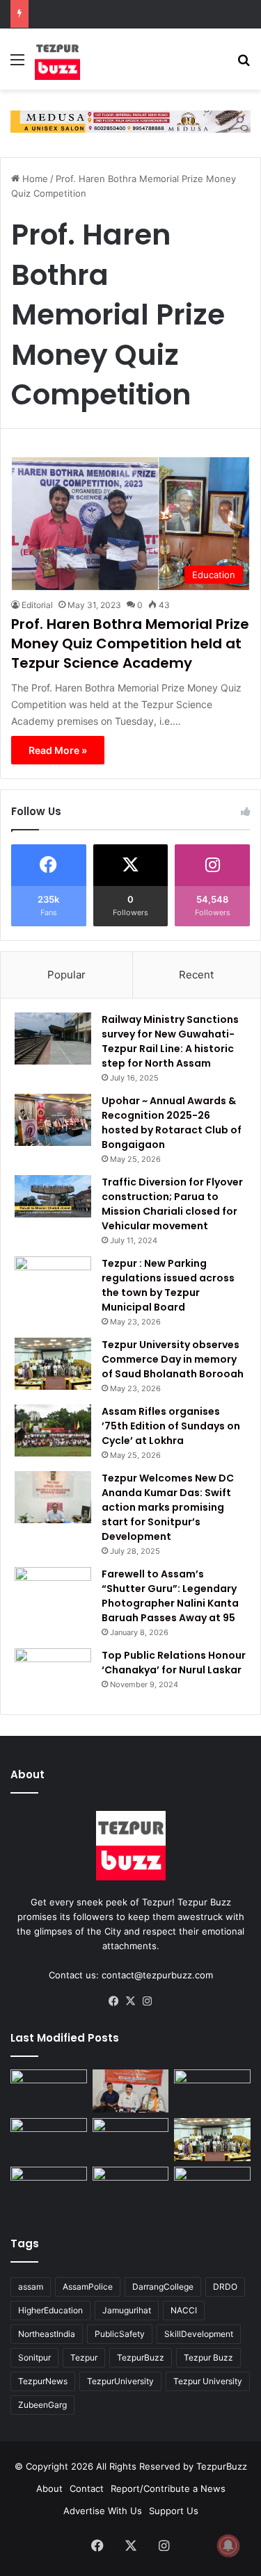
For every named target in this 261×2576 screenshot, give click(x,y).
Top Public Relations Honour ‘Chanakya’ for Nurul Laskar (174, 1663)
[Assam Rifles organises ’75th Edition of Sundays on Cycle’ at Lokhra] (53, 1430)
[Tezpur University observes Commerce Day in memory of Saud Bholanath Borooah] (53, 1364)
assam (31, 2287)
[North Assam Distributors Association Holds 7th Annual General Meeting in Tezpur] (131, 2140)
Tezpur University (208, 2381)
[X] (131, 2001)
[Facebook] (114, 2001)
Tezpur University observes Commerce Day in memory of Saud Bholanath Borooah (173, 1359)
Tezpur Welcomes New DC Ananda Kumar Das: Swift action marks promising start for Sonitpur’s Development (168, 1507)
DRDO (225, 2287)
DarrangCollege (163, 2287)
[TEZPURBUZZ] (57, 59)
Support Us (174, 2511)
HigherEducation (50, 2310)
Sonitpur (34, 2357)
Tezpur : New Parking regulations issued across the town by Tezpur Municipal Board (168, 1285)
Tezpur (84, 2357)
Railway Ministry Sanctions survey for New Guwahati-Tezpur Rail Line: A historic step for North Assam (170, 1041)
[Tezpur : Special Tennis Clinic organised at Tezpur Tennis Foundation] (49, 2091)
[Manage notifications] (228, 2545)
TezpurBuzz (141, 2357)
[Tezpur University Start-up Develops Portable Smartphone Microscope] (131, 2188)
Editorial (37, 605)
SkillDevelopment (199, 2334)
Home (34, 179)
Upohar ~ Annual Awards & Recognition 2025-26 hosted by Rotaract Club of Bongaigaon (172, 1123)
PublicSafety (120, 2334)
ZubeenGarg (42, 2405)
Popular (66, 975)
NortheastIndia (47, 2334)
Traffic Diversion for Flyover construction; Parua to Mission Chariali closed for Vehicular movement (172, 1204)
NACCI (184, 2310)
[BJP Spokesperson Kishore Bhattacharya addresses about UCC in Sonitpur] (131, 2091)
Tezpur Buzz (208, 2357)
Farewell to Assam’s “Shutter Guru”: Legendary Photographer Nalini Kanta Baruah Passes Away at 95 (170, 1596)
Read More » (58, 750)
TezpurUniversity (120, 2381)
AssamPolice (88, 2287)
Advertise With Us (103, 2511)
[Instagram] (148, 2001)
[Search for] (244, 64)
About (49, 2488)
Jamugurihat (127, 2310)
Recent (196, 975)
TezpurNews (43, 2381)
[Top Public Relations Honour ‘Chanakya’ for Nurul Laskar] (53, 1674)
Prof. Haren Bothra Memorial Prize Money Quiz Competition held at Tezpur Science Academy (130, 643)
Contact (87, 2488)
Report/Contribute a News (168, 2488)
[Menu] (17, 64)
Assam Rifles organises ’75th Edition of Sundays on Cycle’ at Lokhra (171, 1426)
